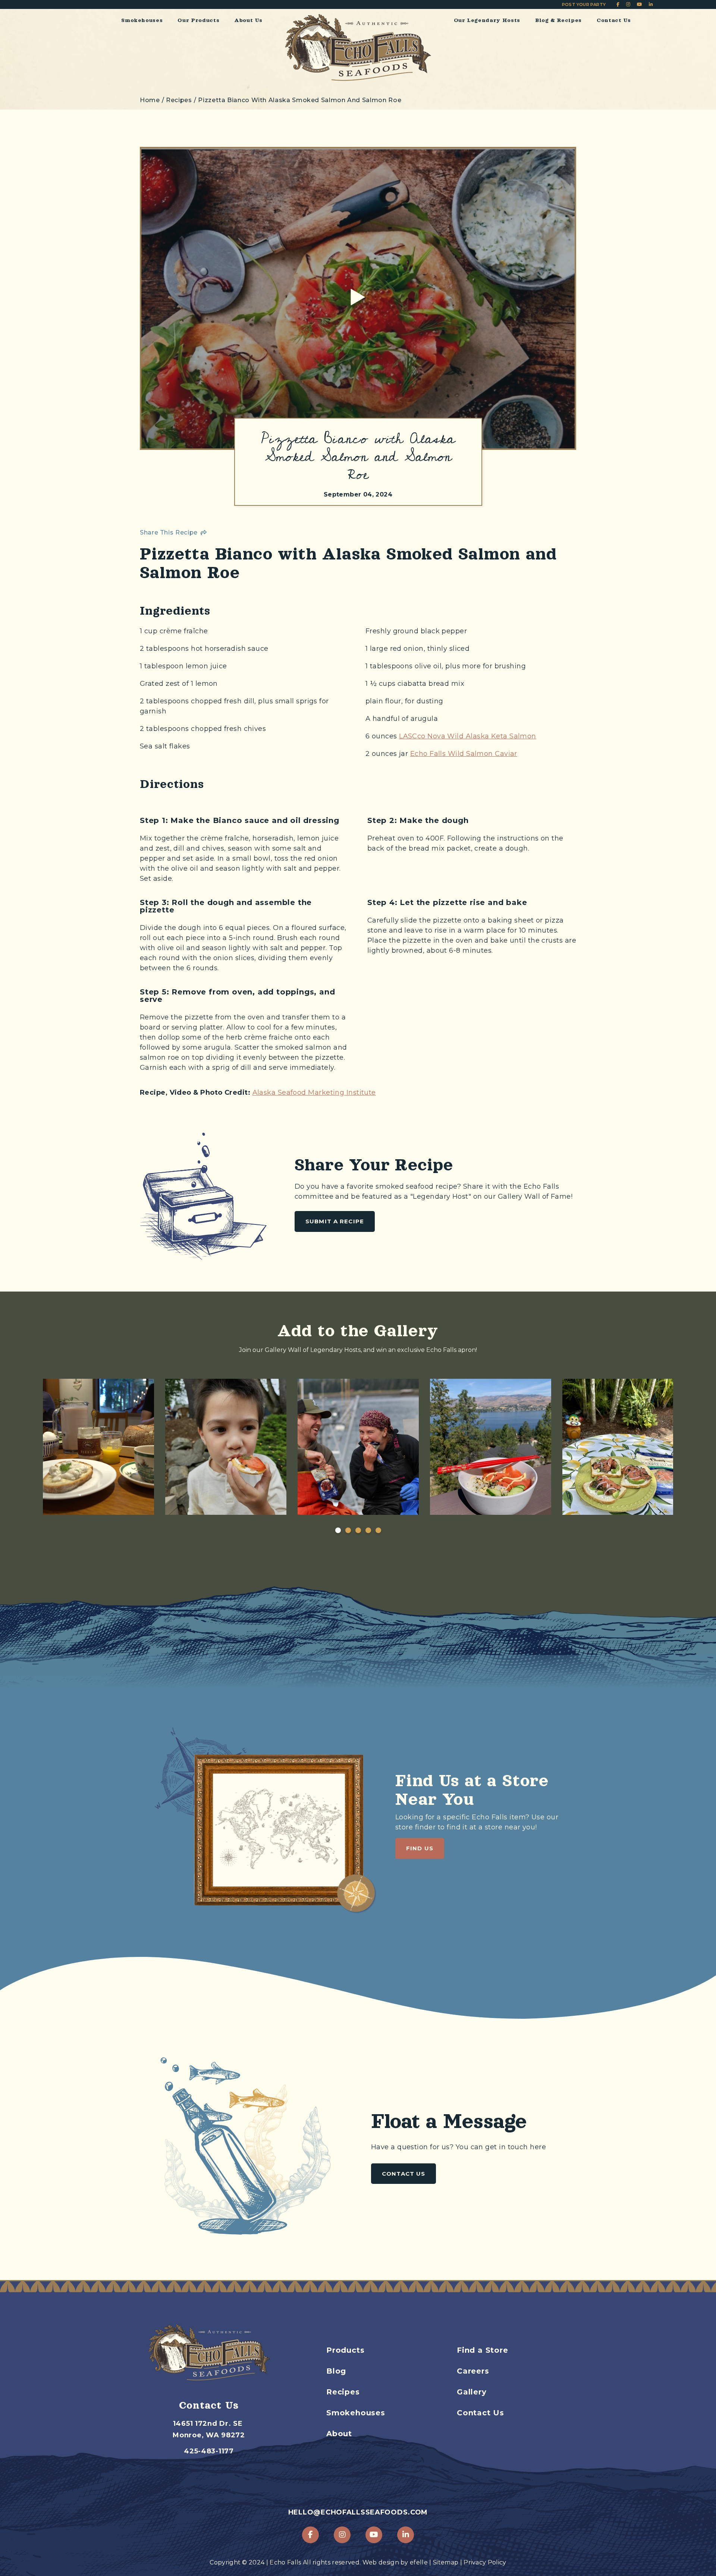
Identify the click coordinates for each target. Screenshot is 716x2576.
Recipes (343, 2392)
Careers (473, 2371)
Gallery (472, 2392)
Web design (381, 2562)
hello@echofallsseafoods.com (358, 2512)
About (339, 2434)
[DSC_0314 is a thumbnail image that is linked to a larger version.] (93, 1447)
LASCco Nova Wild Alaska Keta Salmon (468, 736)
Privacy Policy (485, 2562)
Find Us (420, 1848)
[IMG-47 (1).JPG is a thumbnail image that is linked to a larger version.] (358, 1447)
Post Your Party (584, 4)
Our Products (198, 20)
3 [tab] (358, 1530)
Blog (336, 2371)
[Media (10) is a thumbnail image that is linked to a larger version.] (226, 1447)
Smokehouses (142, 20)
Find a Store (483, 2350)
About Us (248, 20)
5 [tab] (378, 1530)
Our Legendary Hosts (487, 20)
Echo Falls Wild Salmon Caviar (464, 754)
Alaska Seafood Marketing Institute (314, 1092)
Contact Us (614, 20)
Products (345, 2350)
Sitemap (446, 2562)
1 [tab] (338, 1530)
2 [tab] (348, 1530)
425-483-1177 (209, 2451)
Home (150, 100)
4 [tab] (368, 1530)
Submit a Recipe (335, 1221)
